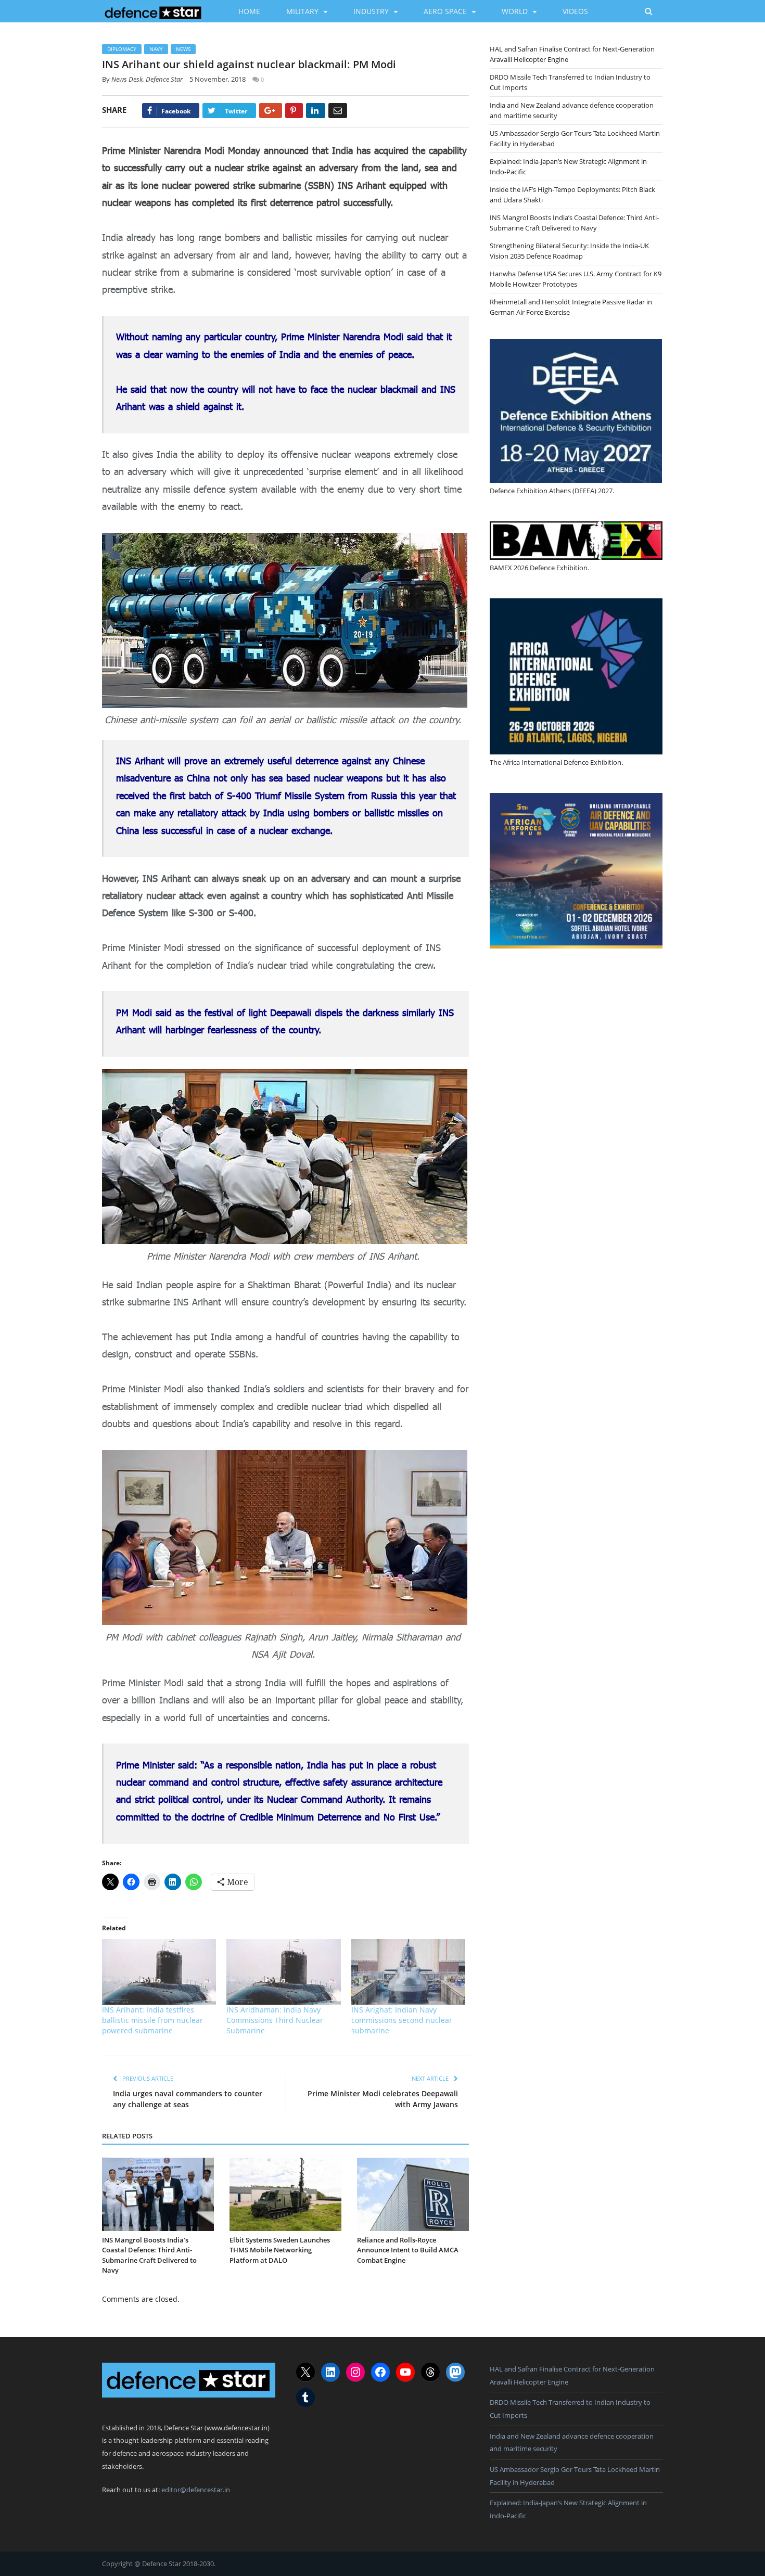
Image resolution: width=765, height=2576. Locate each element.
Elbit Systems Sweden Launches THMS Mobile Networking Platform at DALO (280, 2250)
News (183, 49)
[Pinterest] (294, 111)
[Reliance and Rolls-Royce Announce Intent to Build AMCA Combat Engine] (413, 2194)
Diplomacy (122, 49)
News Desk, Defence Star (147, 79)
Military (302, 11)
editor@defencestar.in (196, 2490)
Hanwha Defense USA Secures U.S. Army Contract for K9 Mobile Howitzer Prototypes (576, 279)
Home (249, 11)
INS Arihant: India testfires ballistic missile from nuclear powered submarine (152, 2020)
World (515, 11)
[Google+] (271, 111)
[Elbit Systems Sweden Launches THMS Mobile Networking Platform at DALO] (285, 2194)
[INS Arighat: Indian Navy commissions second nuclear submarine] (408, 1972)
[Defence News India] (153, 11)
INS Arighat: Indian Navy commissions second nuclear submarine (402, 2020)
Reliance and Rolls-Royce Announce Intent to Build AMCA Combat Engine (408, 2250)
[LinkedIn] (316, 111)
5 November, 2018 (218, 79)
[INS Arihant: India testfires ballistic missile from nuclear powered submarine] (159, 1972)
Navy (156, 49)
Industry (371, 11)
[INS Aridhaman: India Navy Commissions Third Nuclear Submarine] (283, 1972)
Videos (575, 11)
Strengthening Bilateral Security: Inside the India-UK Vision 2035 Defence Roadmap (569, 251)
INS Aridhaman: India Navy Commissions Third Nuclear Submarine (275, 2020)
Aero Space (445, 11)
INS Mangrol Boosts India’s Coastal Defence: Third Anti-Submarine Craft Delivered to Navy (149, 2255)
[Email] (338, 111)
